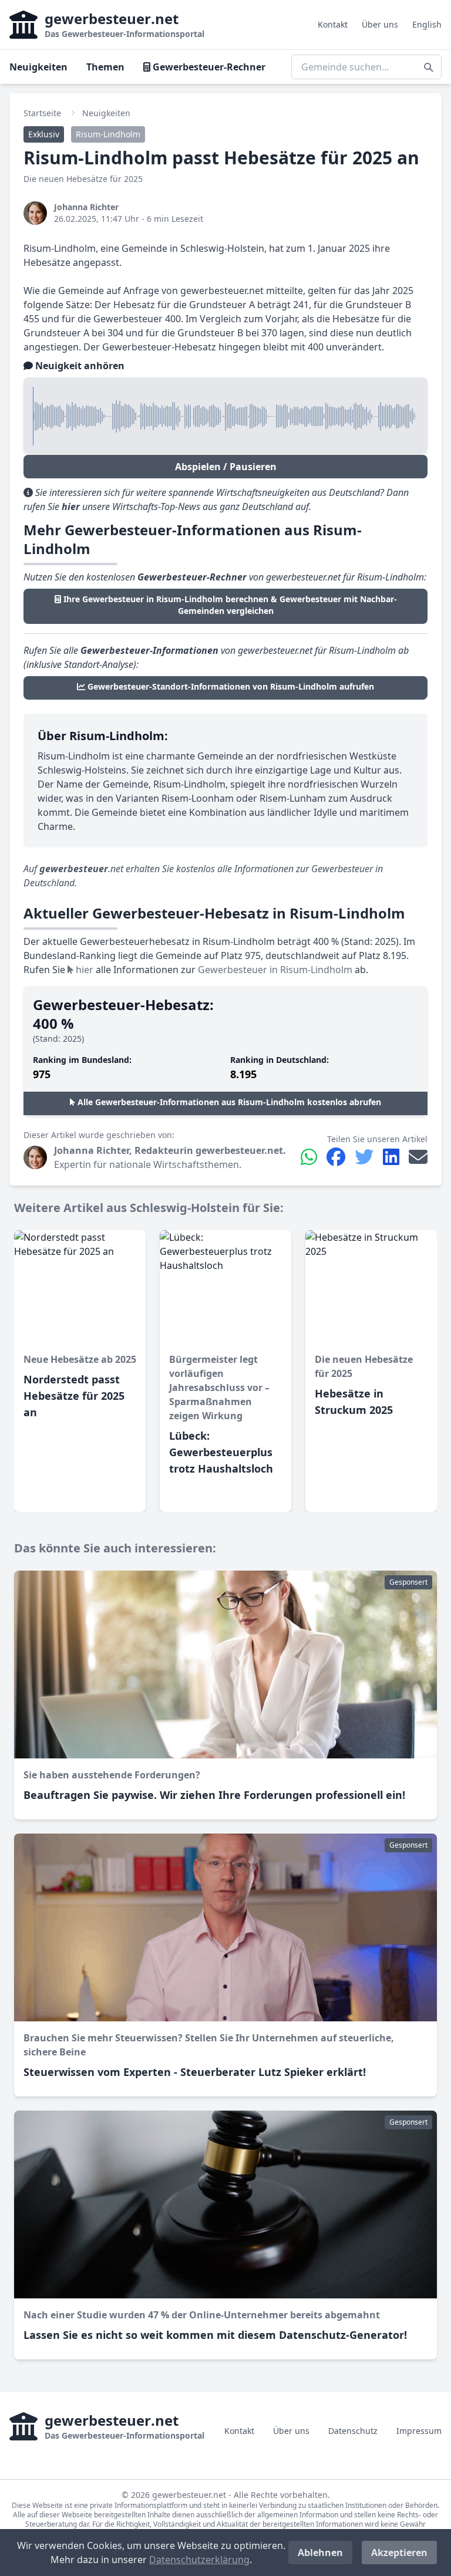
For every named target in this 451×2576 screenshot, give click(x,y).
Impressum (419, 2431)
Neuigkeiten (38, 67)
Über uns (380, 24)
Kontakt (333, 24)
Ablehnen (320, 2553)
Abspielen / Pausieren (226, 467)
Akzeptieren (399, 2553)
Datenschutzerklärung (199, 2560)
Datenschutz (353, 2431)
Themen (105, 67)
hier (83, 970)
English (427, 24)
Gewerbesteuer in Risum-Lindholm (275, 970)
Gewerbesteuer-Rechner (208, 67)
